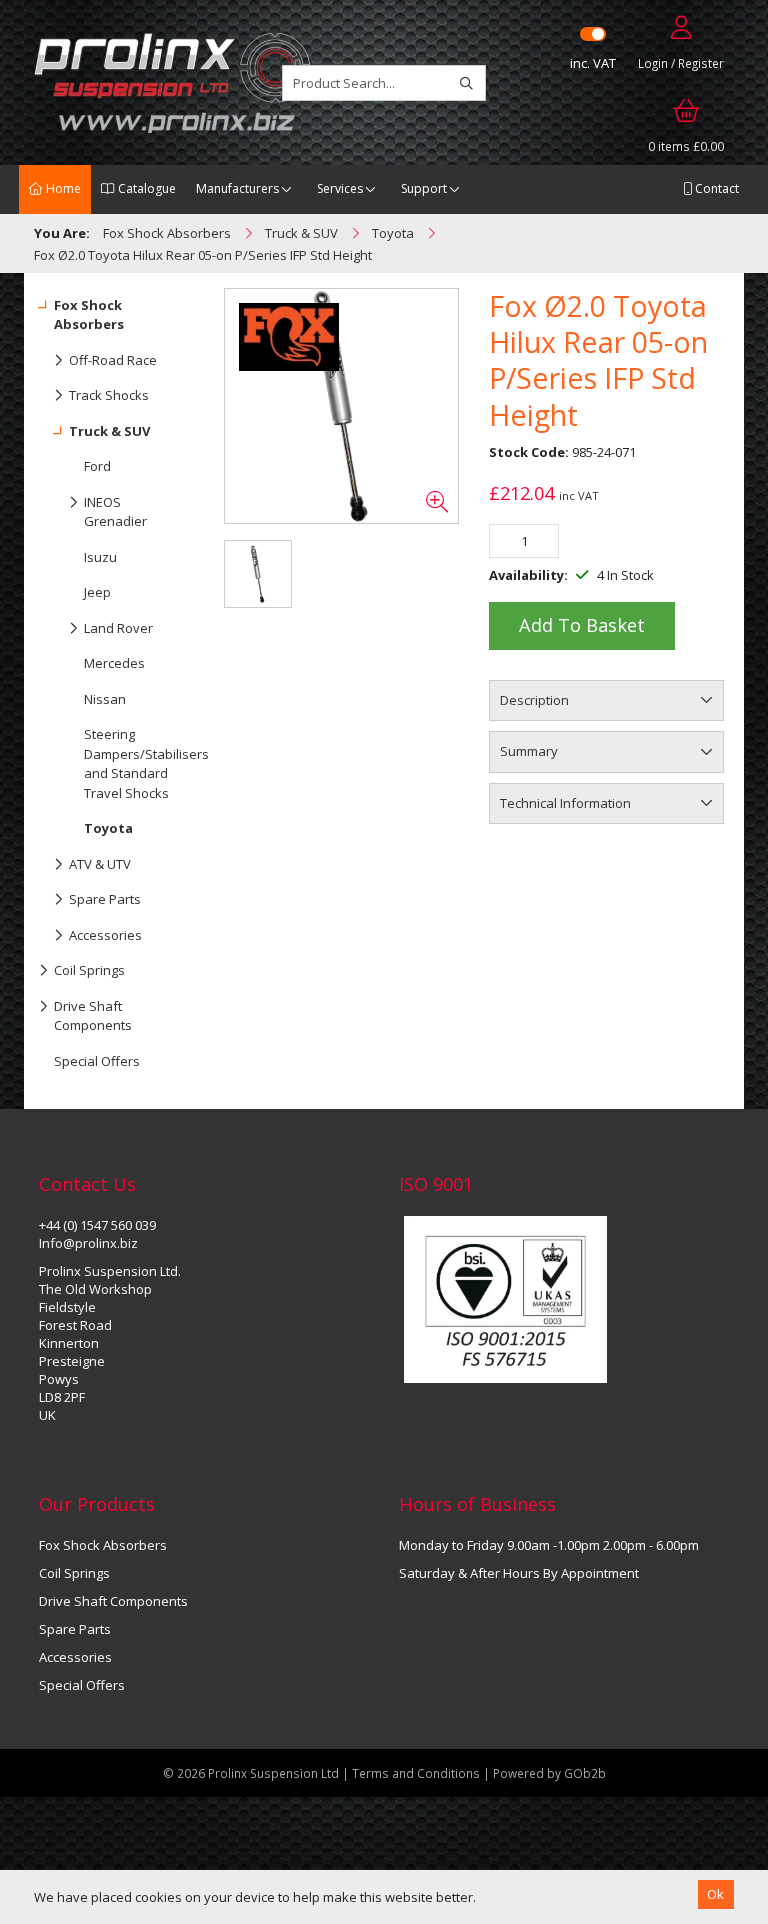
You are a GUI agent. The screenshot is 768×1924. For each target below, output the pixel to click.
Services (340, 188)
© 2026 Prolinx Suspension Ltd (251, 1773)
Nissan (105, 699)
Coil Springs (89, 970)
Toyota (108, 828)
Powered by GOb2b (549, 1773)
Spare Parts (105, 899)
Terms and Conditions (417, 1773)
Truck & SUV (109, 431)
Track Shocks (109, 395)
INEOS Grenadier (115, 512)
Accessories (105, 935)
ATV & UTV (100, 864)
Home (62, 188)
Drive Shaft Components (93, 1016)
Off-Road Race (113, 360)
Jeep (97, 592)
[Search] (466, 83)
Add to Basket (582, 625)
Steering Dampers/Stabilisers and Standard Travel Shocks (136, 763)
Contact (715, 188)
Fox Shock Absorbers (89, 315)
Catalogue (145, 188)
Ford (97, 466)
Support (424, 188)
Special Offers (97, 1061)
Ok (715, 1894)
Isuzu (100, 557)
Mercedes (114, 663)
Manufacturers (237, 188)
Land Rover (118, 628)
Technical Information (565, 803)
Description (534, 700)
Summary (529, 751)
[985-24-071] (341, 406)
